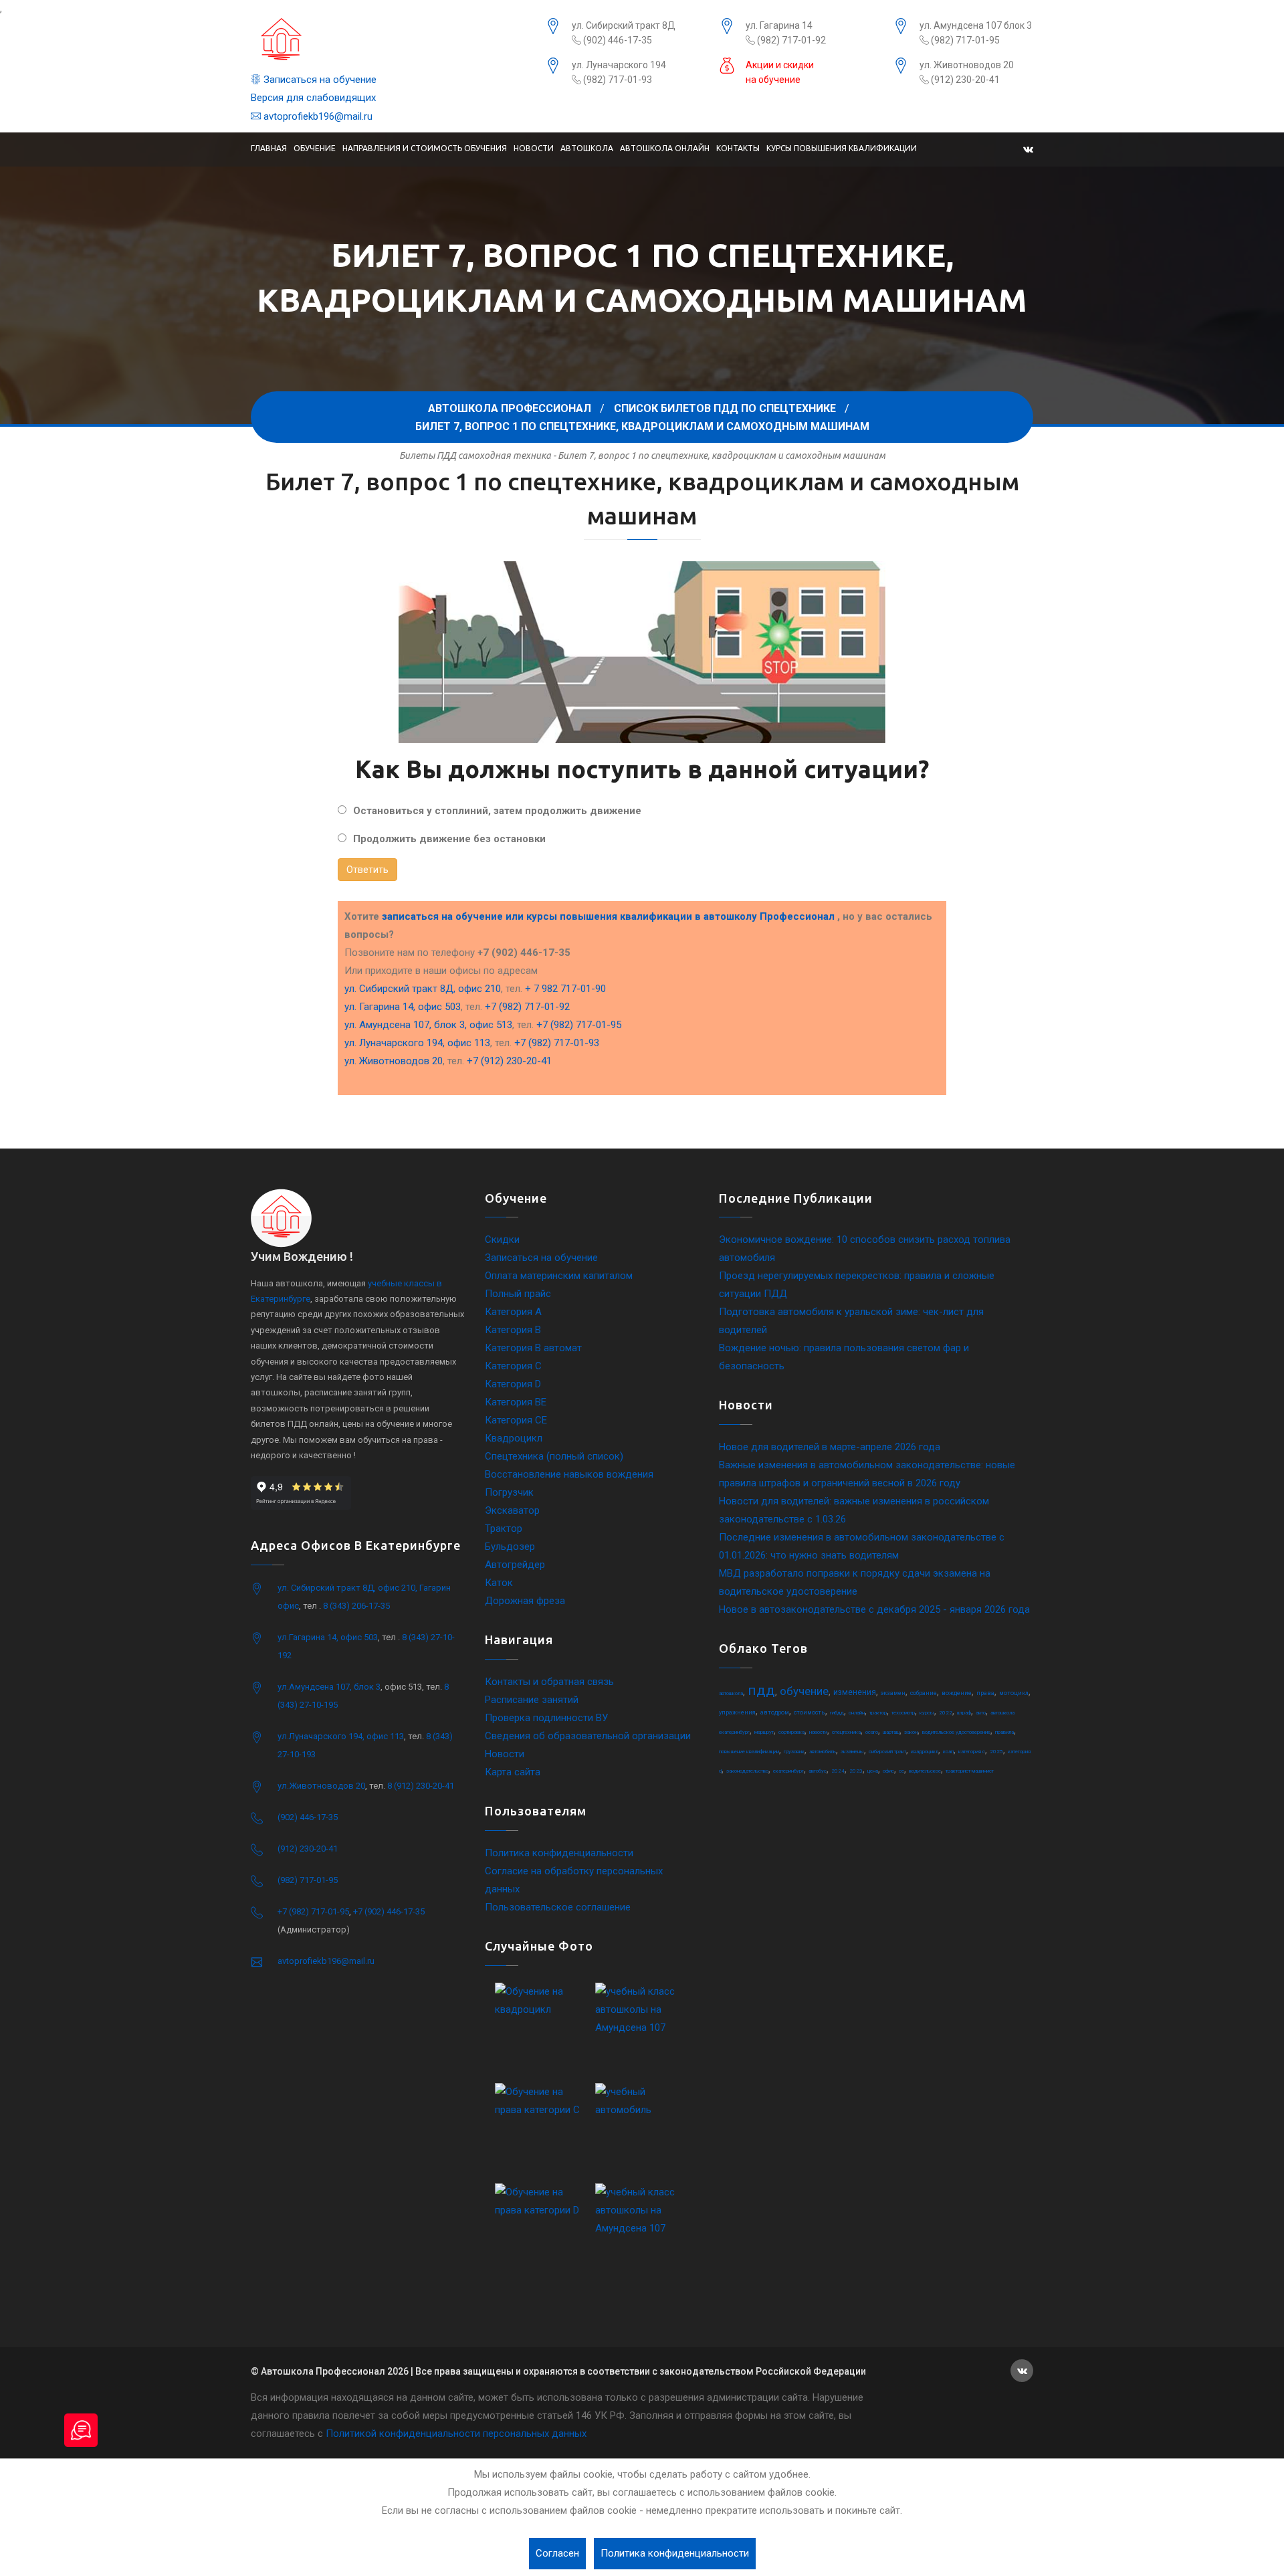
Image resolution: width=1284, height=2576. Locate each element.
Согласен (557, 2553)
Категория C (513, 1366)
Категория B (513, 1330)
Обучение (315, 148)
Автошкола (587, 148)
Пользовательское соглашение (558, 1907)
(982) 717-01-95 (964, 40)
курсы (927, 1713)
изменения (855, 1692)
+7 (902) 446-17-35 (389, 1911)
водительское (925, 1771)
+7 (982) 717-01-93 (557, 1043)
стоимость (810, 1712)
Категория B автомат (533, 1348)
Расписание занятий (532, 1700)
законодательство (747, 1771)
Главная (269, 148)
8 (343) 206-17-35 (356, 1606)
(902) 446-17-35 (617, 40)
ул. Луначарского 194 (619, 65)
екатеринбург (788, 1771)
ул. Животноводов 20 (967, 65)
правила (1004, 1732)
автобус (818, 1771)
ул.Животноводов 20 (321, 1786)
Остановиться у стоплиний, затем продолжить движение (497, 811)
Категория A (513, 1312)
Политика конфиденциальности (559, 1853)
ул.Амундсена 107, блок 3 (329, 1687)
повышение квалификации (749, 1752)
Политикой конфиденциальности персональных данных (456, 2434)
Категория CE (516, 1420)
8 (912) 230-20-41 (421, 1786)
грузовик (794, 1752)
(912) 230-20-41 (964, 80)
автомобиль (823, 1752)
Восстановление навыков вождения (569, 1474)
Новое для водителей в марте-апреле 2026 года (830, 1447)
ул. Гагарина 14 (779, 25)
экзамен (893, 1693)
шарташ (891, 1732)
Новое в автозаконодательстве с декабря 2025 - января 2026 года (874, 1609)
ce (901, 1771)
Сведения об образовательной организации (588, 1736)
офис (888, 1771)
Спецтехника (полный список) (554, 1456)
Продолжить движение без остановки (449, 839)
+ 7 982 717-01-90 (565, 989)
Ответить (367, 870)
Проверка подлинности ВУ (546, 1718)
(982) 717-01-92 (790, 40)
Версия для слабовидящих (313, 98)
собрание (924, 1693)
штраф (964, 1713)
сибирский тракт (887, 1752)
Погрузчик (509, 1492)
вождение (957, 1693)
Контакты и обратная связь (549, 1682)
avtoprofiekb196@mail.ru (317, 116)
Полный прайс (518, 1294)
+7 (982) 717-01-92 (527, 1007)
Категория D (513, 1384)
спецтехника (846, 1732)
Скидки (502, 1240)
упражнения (737, 1712)
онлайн (857, 1713)
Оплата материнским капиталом (559, 1276)
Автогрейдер (515, 1565)
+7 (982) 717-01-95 (579, 1025)
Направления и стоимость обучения (425, 148)
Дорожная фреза (525, 1601)
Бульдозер (510, 1547)
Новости (534, 148)
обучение (804, 1691)
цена (873, 1771)
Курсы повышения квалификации (842, 148)
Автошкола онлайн (665, 148)
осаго (872, 1732)
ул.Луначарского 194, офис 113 (341, 1736)
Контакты (738, 148)
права (985, 1693)
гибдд (837, 1713)
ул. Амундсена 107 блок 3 (976, 25)
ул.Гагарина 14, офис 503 (328, 1637)
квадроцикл (925, 1752)
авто (981, 1713)
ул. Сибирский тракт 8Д (624, 25)
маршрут (764, 1732)
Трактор (504, 1528)
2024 (838, 1771)
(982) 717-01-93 (617, 80)
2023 (856, 1771)
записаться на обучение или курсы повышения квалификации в (608, 916)
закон (911, 1732)
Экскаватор (512, 1510)
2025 (996, 1752)
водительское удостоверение (956, 1732)
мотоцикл (1014, 1693)
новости (818, 1732)
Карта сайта (513, 1772)
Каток (499, 1583)
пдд (761, 1690)
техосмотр (903, 1713)
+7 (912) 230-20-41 (509, 1061)
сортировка (791, 1732)
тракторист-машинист (970, 1771)
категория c (972, 1752)
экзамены (852, 1752)
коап (948, 1752)
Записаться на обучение (319, 80)
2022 (946, 1713)
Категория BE (516, 1402)
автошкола (731, 1693)
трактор (878, 1713)
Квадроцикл (514, 1438)
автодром (775, 1712)
